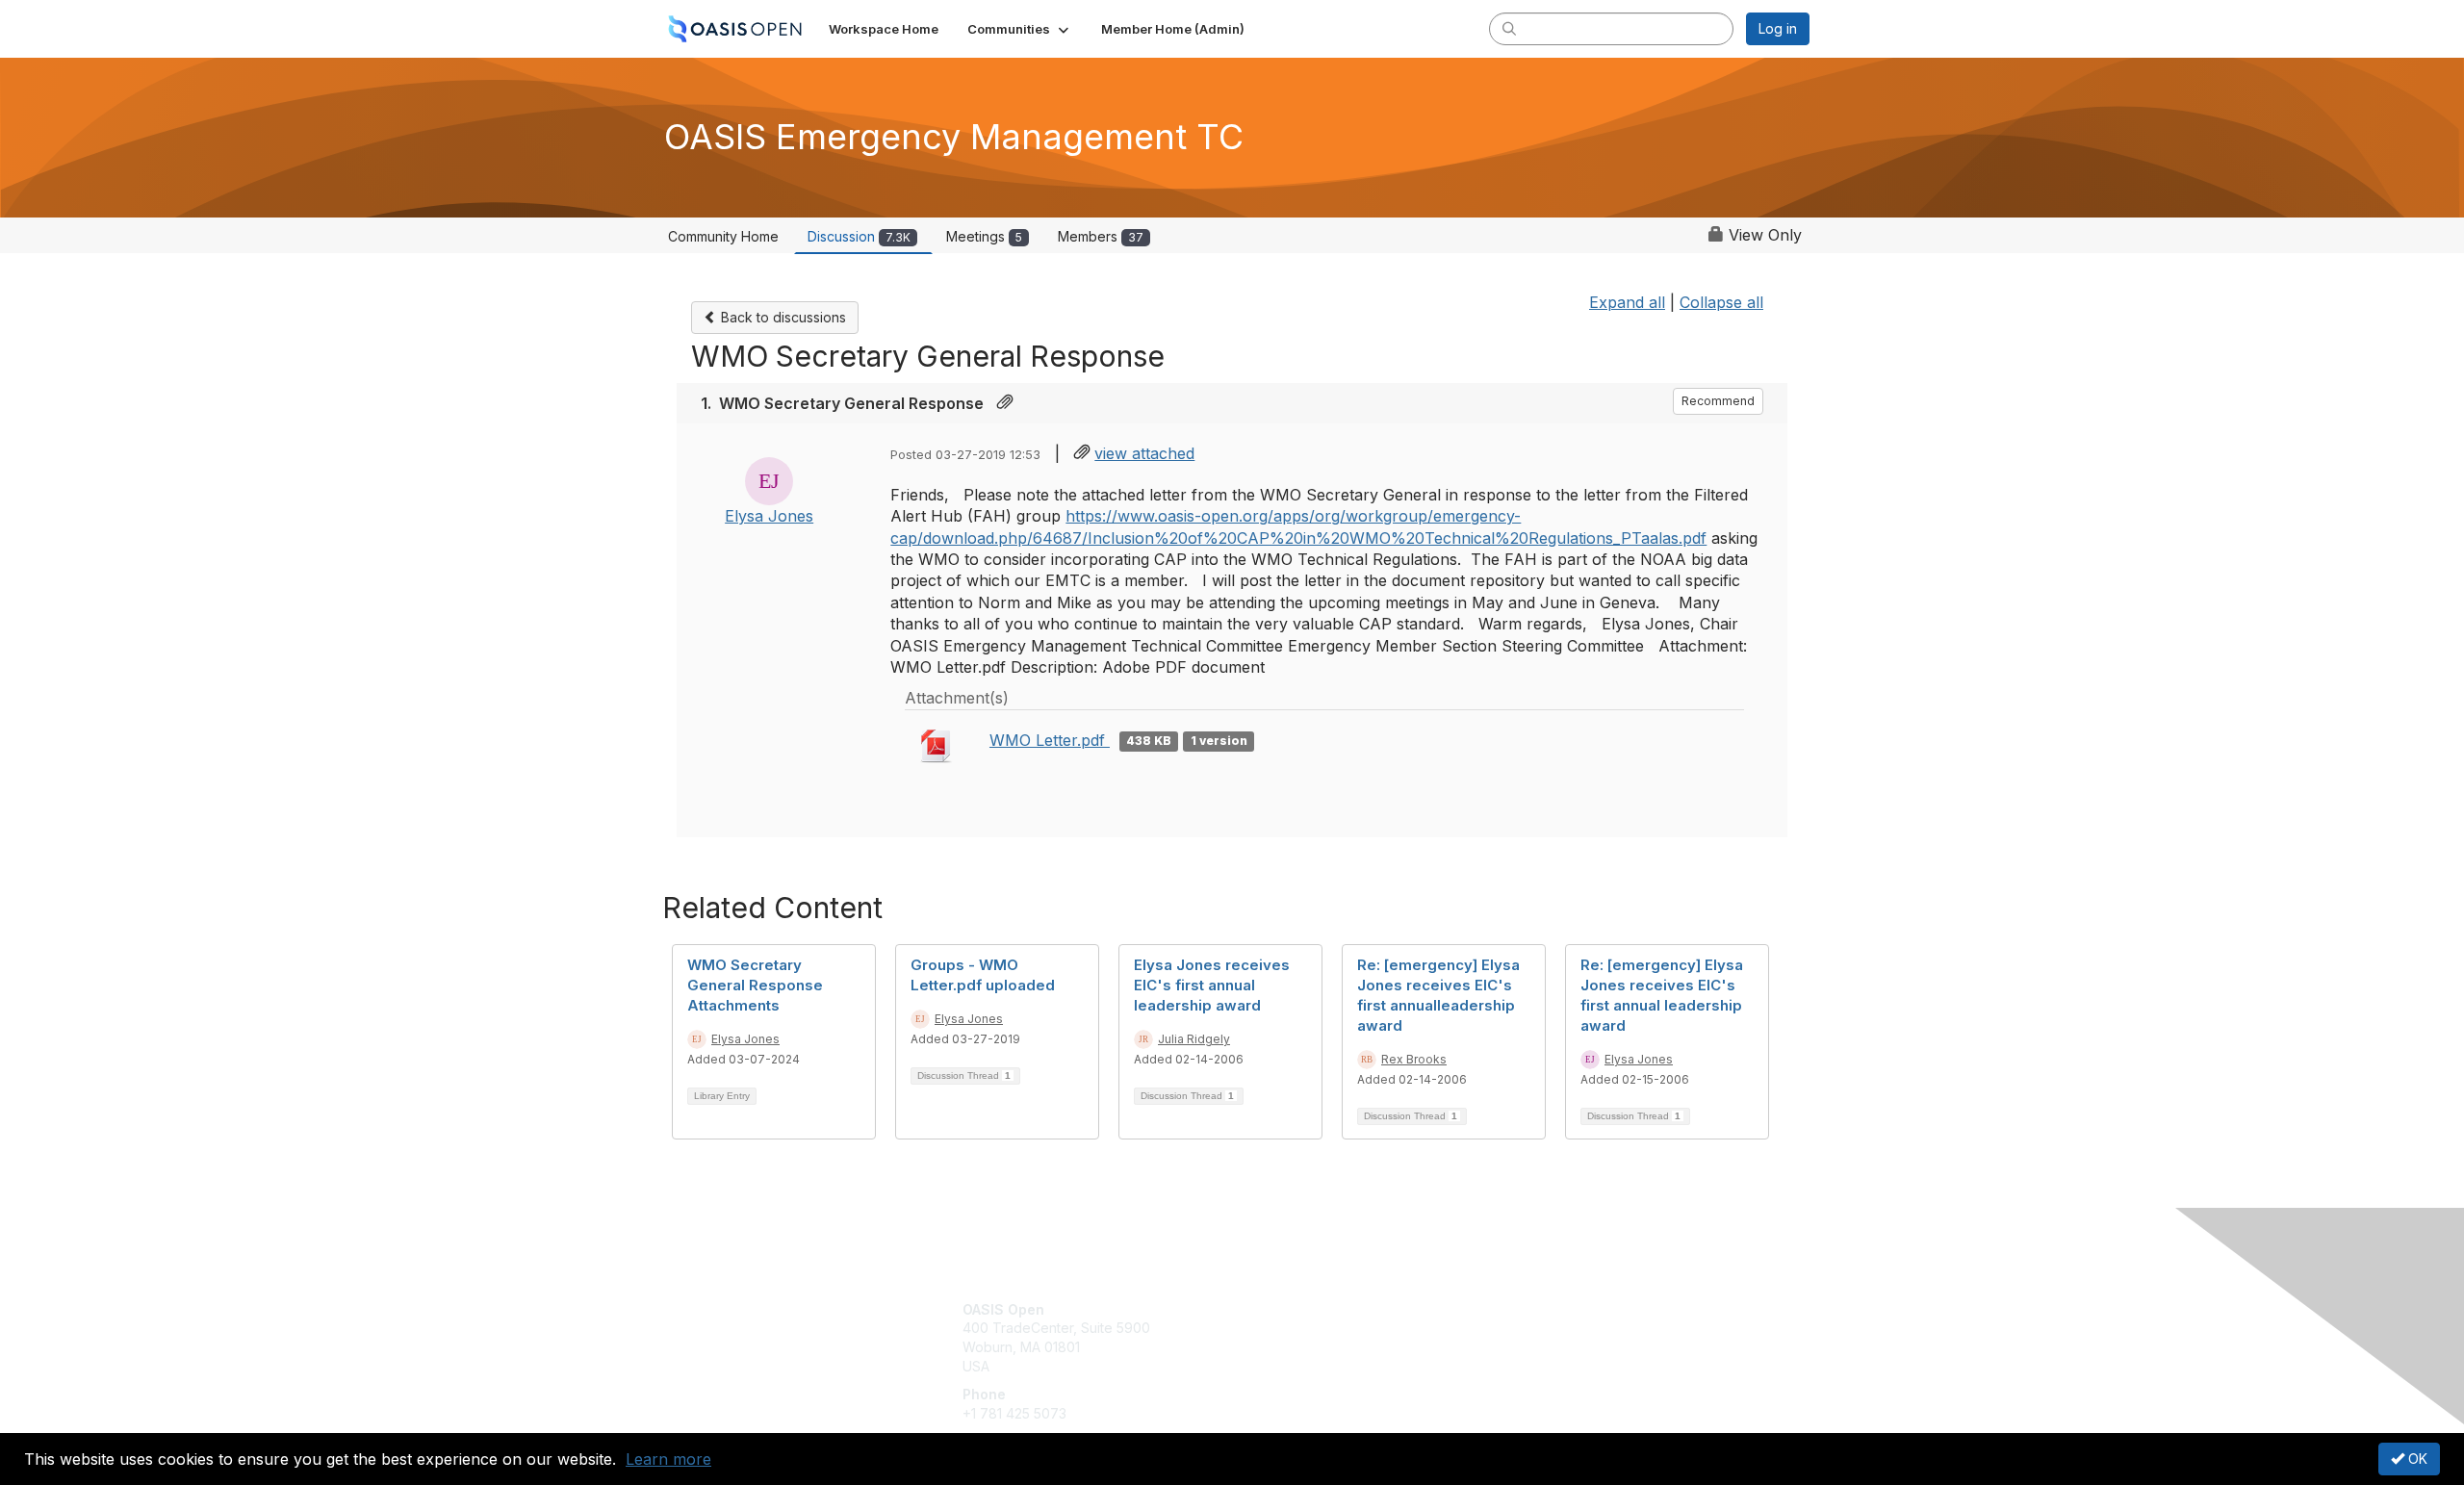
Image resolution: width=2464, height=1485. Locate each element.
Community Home (723, 236)
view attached (1144, 453)
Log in (1778, 28)
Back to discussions (782, 317)
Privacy (1541, 1328)
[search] (1509, 28)
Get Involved (1280, 1309)
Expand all (1627, 302)
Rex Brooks (1414, 1059)
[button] (1020, 29)
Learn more (668, 1459)
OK (2416, 1459)
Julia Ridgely (1194, 1039)
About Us (1547, 1309)
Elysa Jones (769, 516)
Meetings (984, 236)
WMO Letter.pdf (1050, 740)
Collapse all (1721, 302)
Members (1101, 236)
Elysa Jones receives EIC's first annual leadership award (1212, 985)
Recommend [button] (1718, 401)
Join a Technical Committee (1327, 1366)
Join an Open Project (1307, 1337)
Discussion (859, 236)
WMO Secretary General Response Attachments (755, 985)
